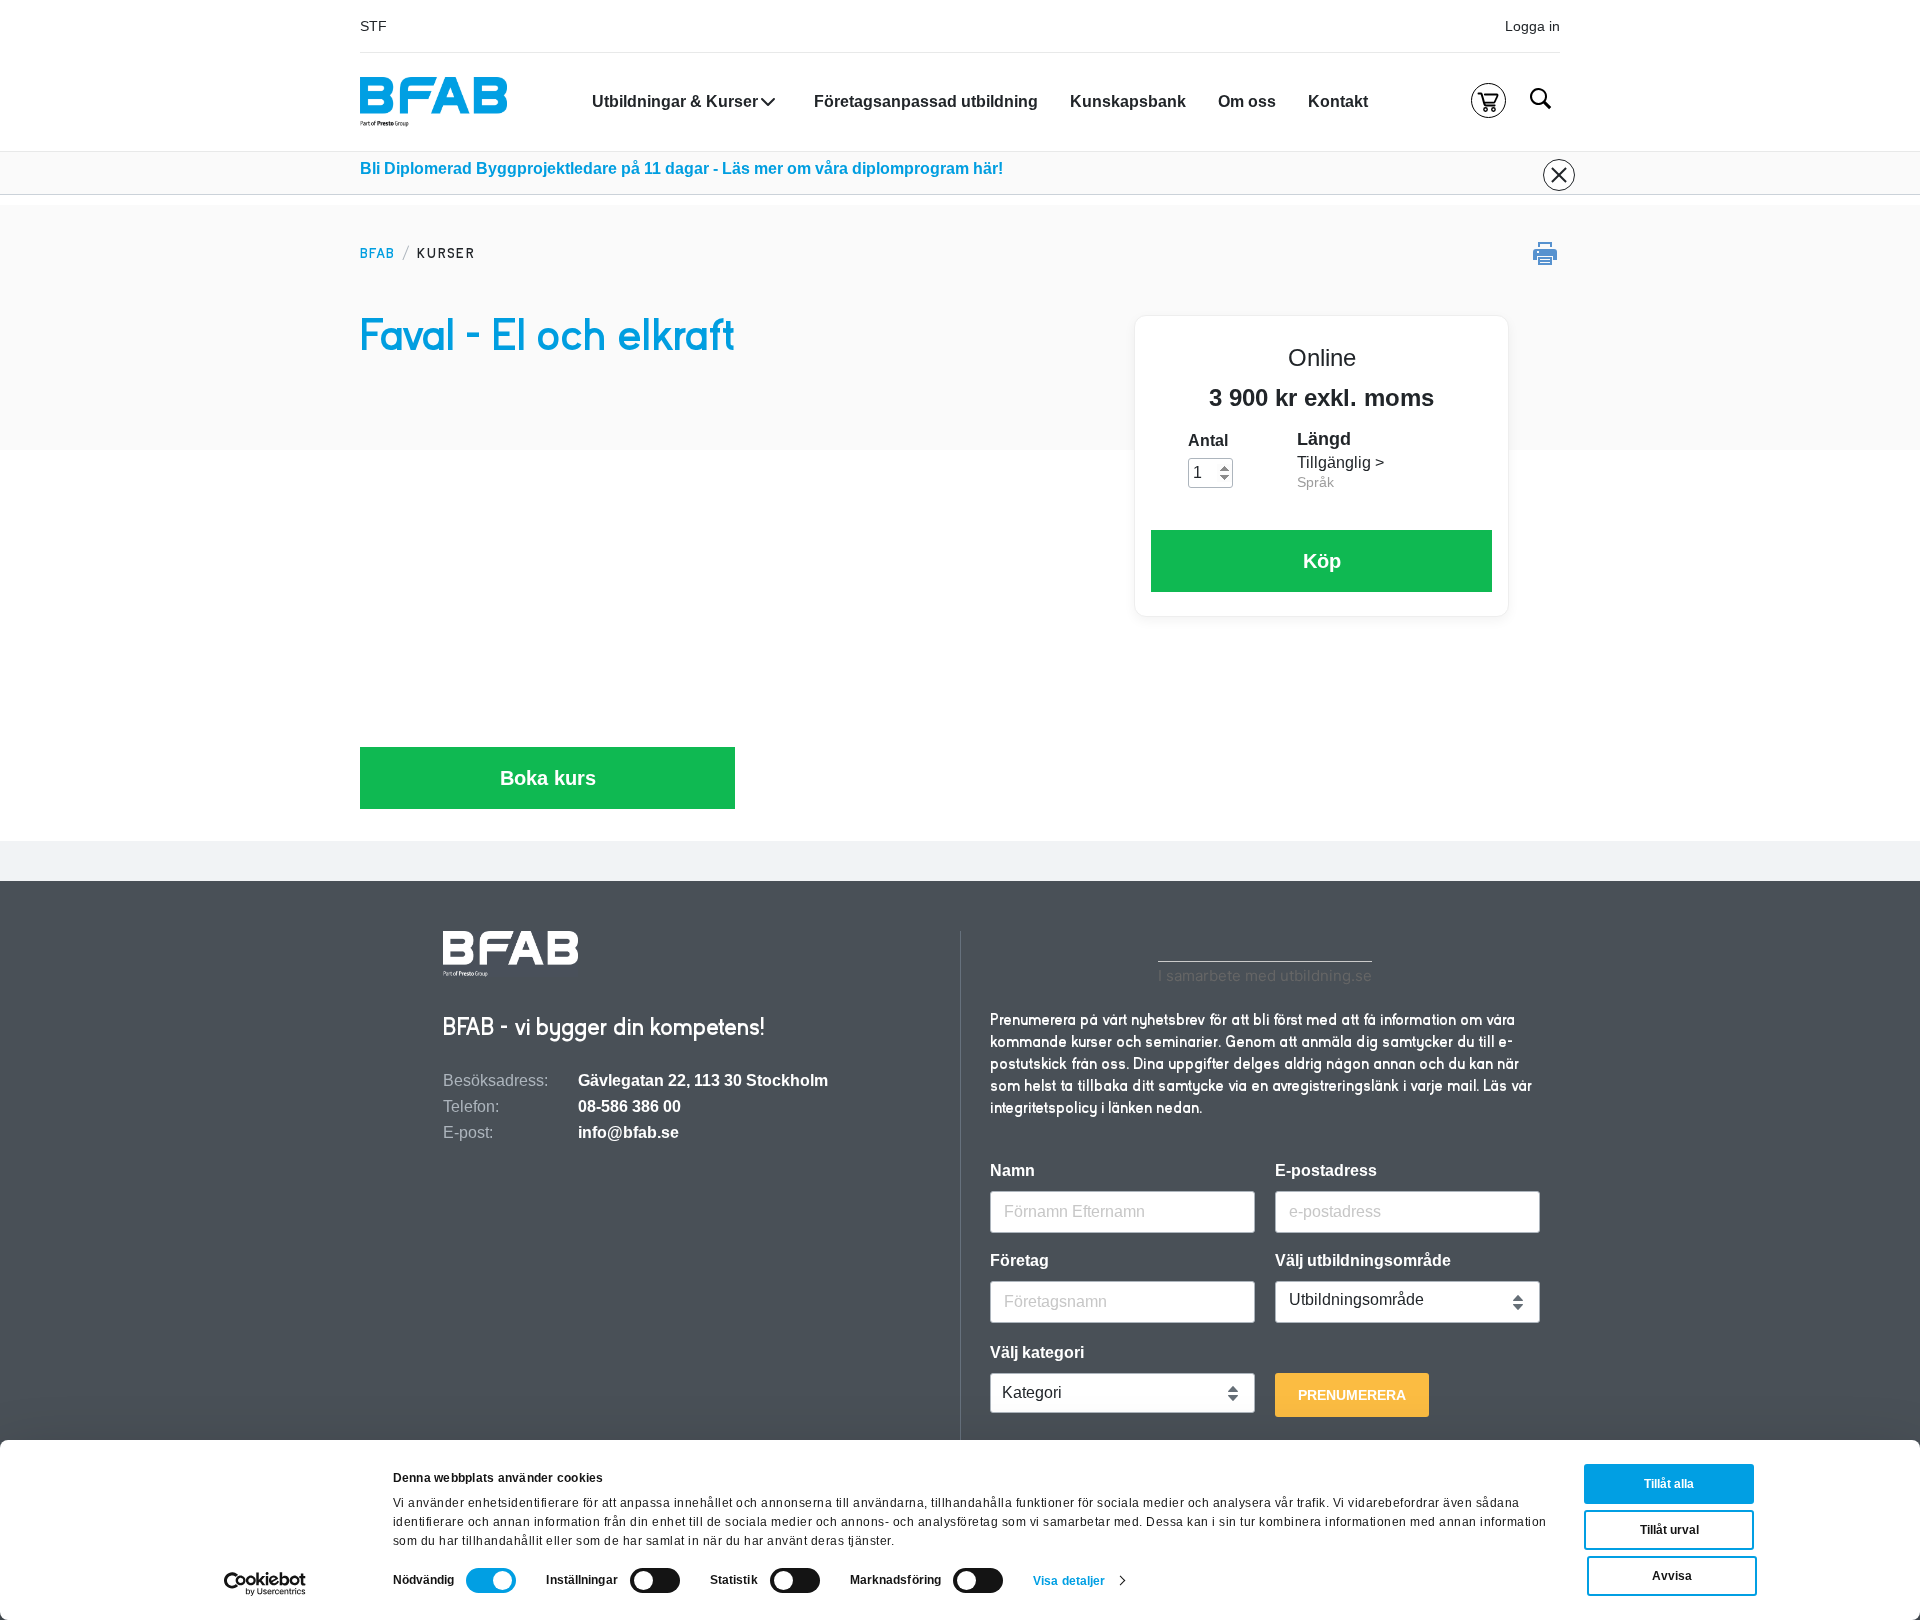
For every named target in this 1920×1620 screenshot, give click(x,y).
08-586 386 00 (629, 1106)
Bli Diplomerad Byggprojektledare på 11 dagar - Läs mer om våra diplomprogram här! (681, 168)
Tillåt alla (1669, 1484)
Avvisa (1672, 1576)
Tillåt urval (1669, 1530)
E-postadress (1326, 1171)
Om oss (1247, 101)
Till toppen (1851, 810)
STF (373, 26)
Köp (1322, 561)
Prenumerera (1352, 1395)
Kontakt (1338, 101)
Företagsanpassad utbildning (926, 101)
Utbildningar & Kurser (675, 101)
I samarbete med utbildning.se (1265, 975)
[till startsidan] (510, 956)
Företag (1019, 1261)
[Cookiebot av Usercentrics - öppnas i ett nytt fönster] (265, 1584)
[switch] (655, 1580)
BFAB (377, 253)
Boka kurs (548, 778)
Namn (1012, 1171)
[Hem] (433, 102)
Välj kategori (1037, 1353)
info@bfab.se (628, 1132)
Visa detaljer (1069, 1581)
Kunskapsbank (1128, 101)
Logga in (1532, 26)
